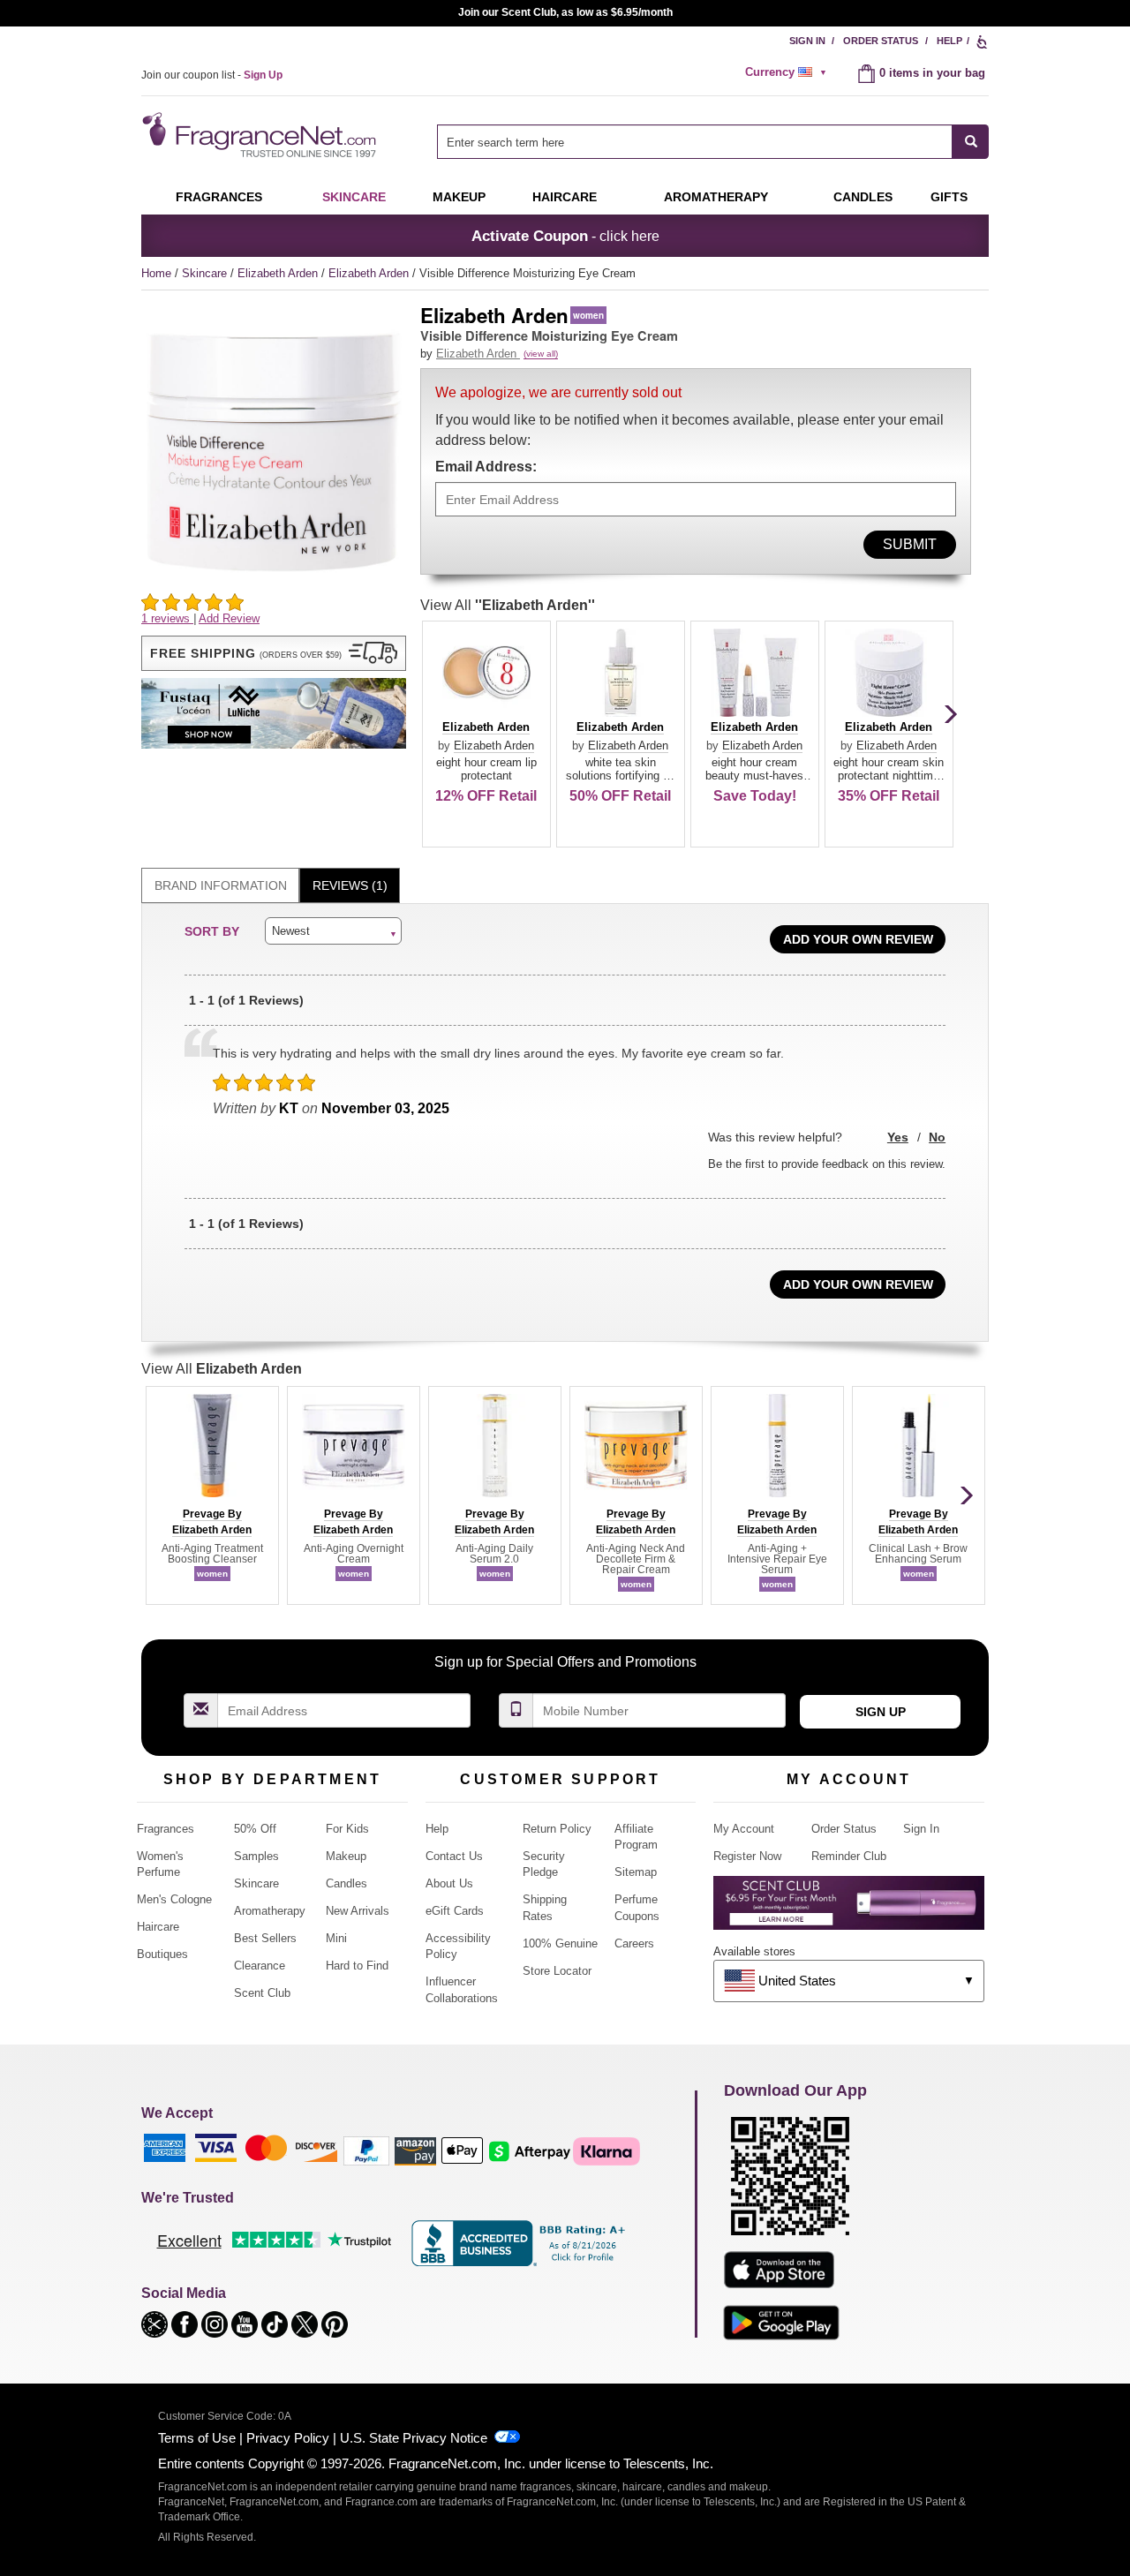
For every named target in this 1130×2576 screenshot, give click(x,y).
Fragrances (219, 197)
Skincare (354, 197)
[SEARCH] (971, 142)
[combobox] (713, 142)
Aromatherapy (270, 1911)
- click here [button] (565, 236)
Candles (347, 1883)
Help (949, 41)
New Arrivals (358, 1911)
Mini (336, 1938)
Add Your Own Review (858, 939)
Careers (634, 1943)
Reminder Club (849, 1856)
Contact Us (454, 1856)
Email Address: (486, 467)
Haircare (565, 197)
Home (156, 273)
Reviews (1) (350, 885)
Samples (256, 1856)
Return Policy (557, 1829)
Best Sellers (265, 1938)
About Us (449, 1883)
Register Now (747, 1856)
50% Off (255, 1829)
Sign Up (881, 1712)
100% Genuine (560, 1943)
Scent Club (262, 1993)
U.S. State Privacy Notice (414, 2438)
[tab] (220, 886)
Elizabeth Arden (279, 273)
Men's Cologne (174, 1899)
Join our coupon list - (212, 75)
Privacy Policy (288, 2438)
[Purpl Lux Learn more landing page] (849, 1909)
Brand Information (221, 885)
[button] (274, 653)
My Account (744, 1829)
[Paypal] (366, 2150)
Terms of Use (197, 2438)
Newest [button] (291, 931)
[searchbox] (695, 142)
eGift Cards (455, 1911)
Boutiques (162, 1954)
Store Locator (557, 1971)
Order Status (881, 41)
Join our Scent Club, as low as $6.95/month (565, 12)
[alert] (788, 72)
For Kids (347, 1829)
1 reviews (167, 618)
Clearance (260, 1966)
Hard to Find (357, 1966)
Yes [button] (898, 1137)
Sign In (807, 41)
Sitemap (636, 1872)
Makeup (459, 197)
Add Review (229, 618)
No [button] (937, 1137)
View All (508, 605)
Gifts (949, 197)
